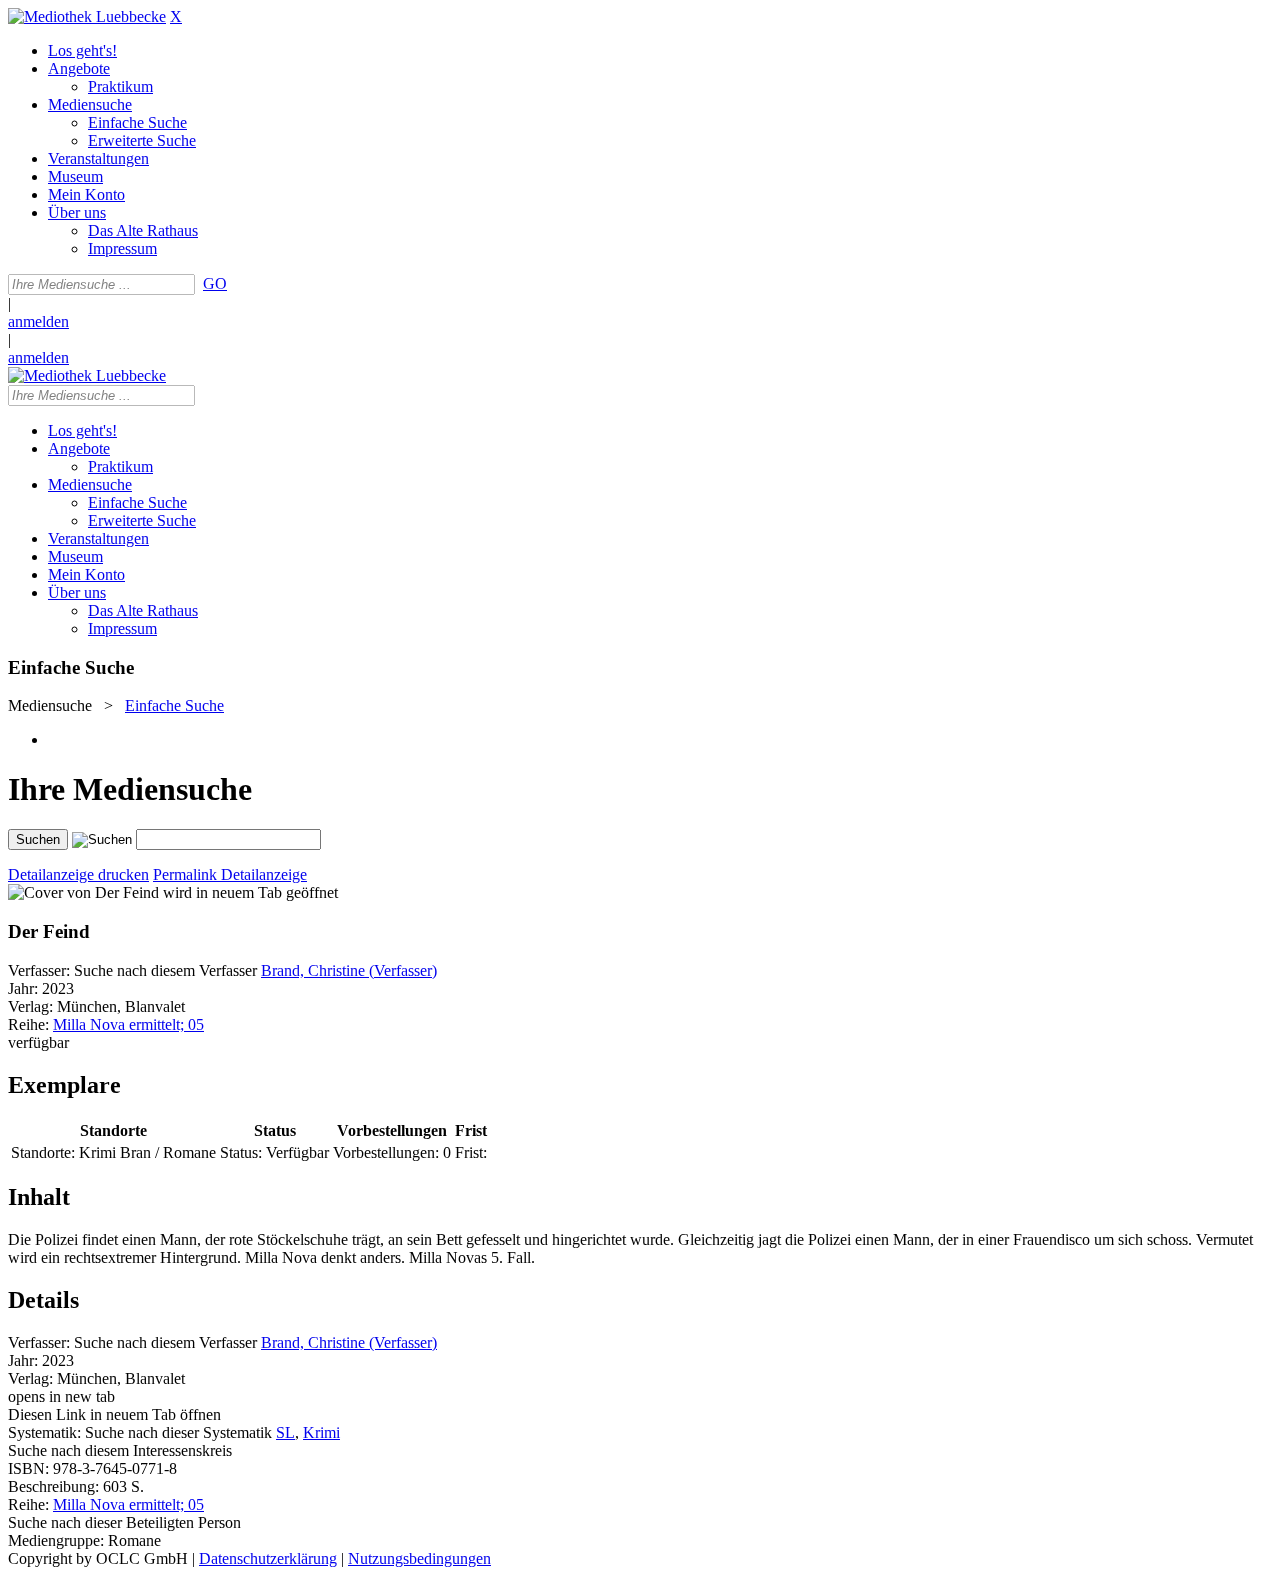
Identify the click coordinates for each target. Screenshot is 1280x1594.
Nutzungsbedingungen (419, 1558)
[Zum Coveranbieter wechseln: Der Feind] (83, 892)
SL (285, 1432)
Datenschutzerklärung (268, 1558)
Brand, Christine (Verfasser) (349, 970)
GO (215, 283)
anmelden (38, 321)
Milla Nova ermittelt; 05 (128, 1024)
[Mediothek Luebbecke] (87, 16)
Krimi (321, 1432)
